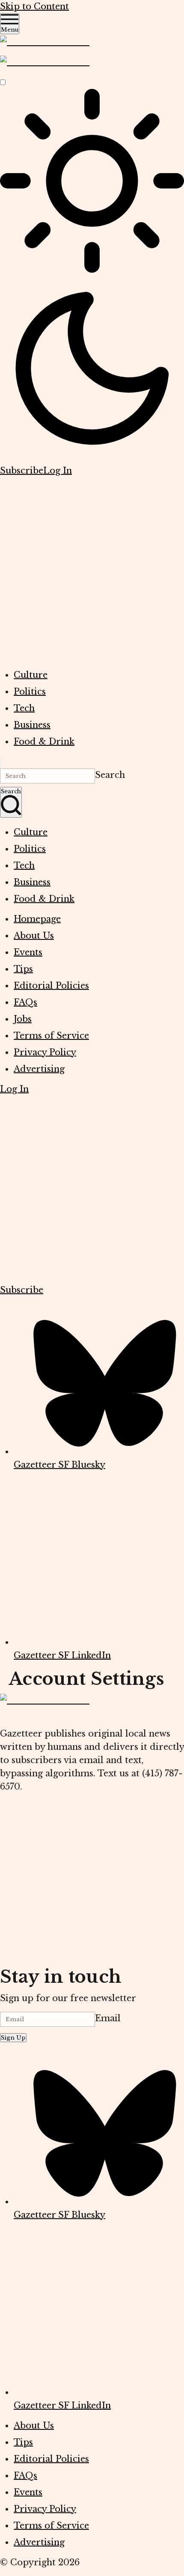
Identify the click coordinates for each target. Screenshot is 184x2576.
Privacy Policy (45, 1052)
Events (28, 952)
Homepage (37, 919)
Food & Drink (44, 742)
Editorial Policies (51, 986)
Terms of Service (51, 1036)
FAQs (25, 1002)
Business (32, 725)
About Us (34, 936)
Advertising (39, 1069)
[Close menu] (1, 763)
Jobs (23, 1019)
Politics (30, 692)
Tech (24, 708)
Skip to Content (34, 6)
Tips (23, 969)
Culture (31, 675)
